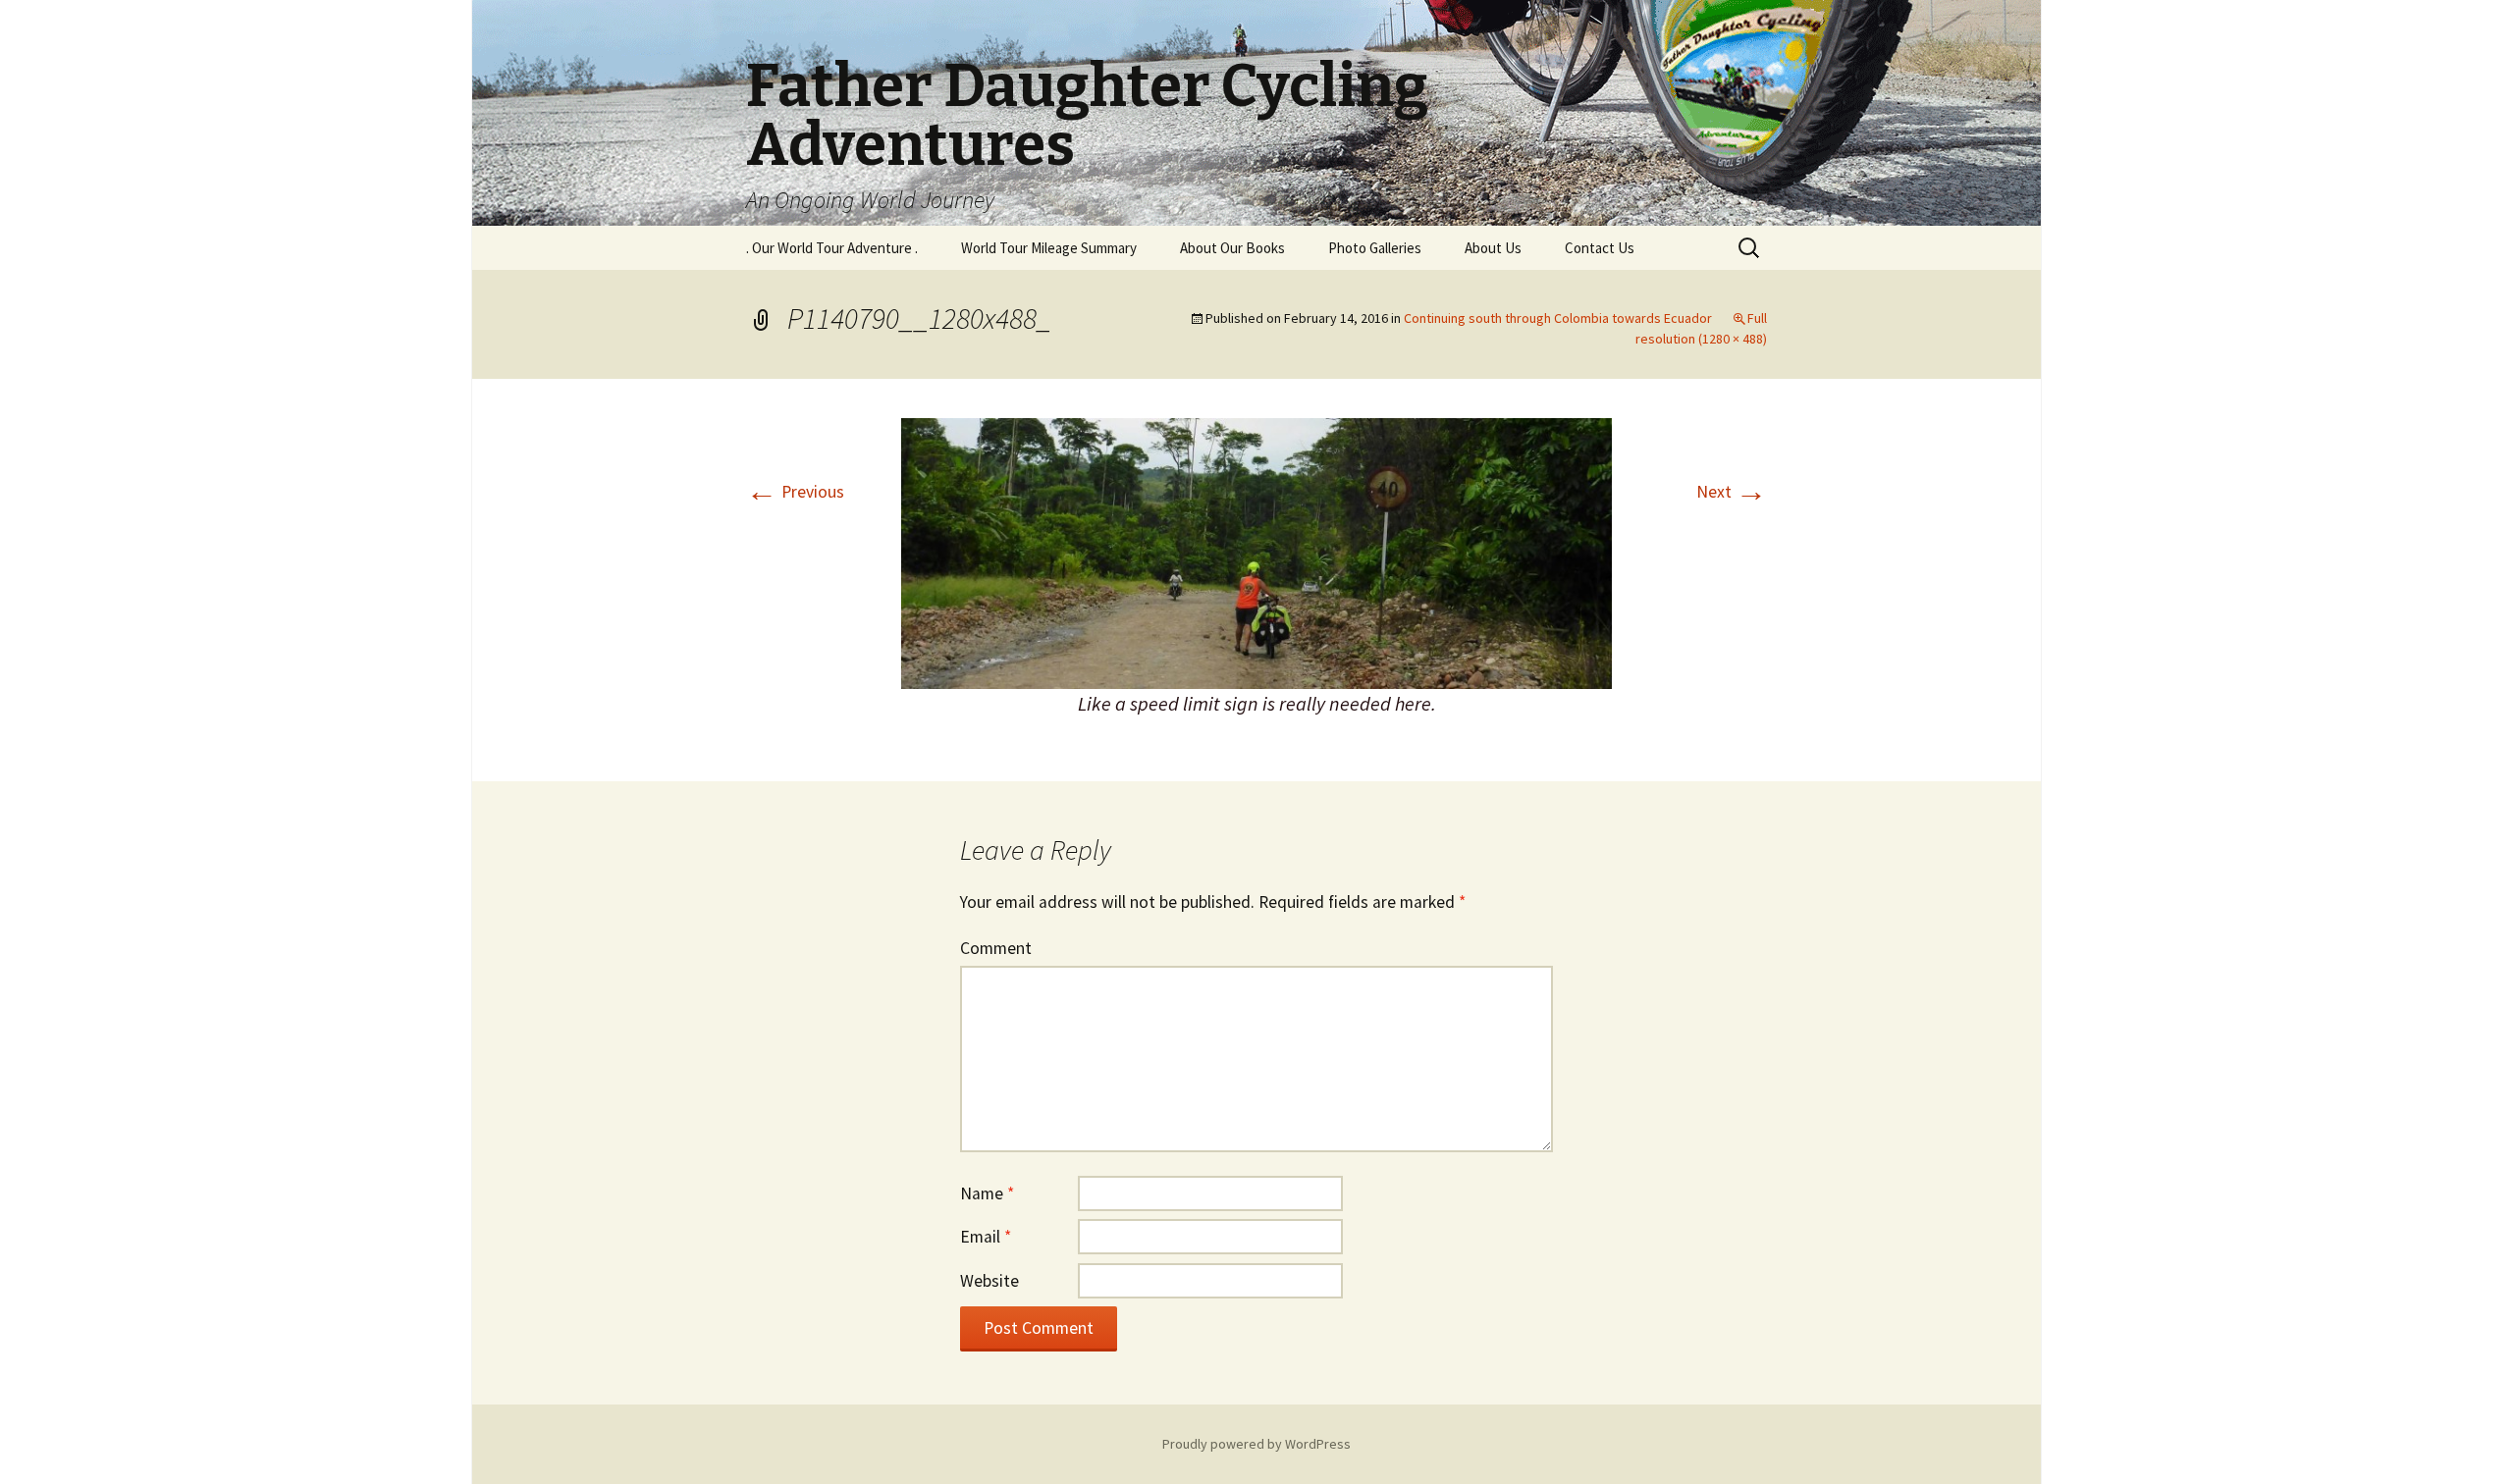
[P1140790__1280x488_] (1256, 552)
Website (989, 1281)
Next (1732, 492)
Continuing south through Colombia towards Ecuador (1558, 318)
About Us (1493, 248)
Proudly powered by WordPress (1256, 1444)
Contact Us (1600, 248)
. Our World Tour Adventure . (832, 248)
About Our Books (1232, 248)
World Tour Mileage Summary (1049, 248)
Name (987, 1193)
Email (986, 1237)
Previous (795, 492)
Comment (996, 948)
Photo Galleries (1375, 248)
